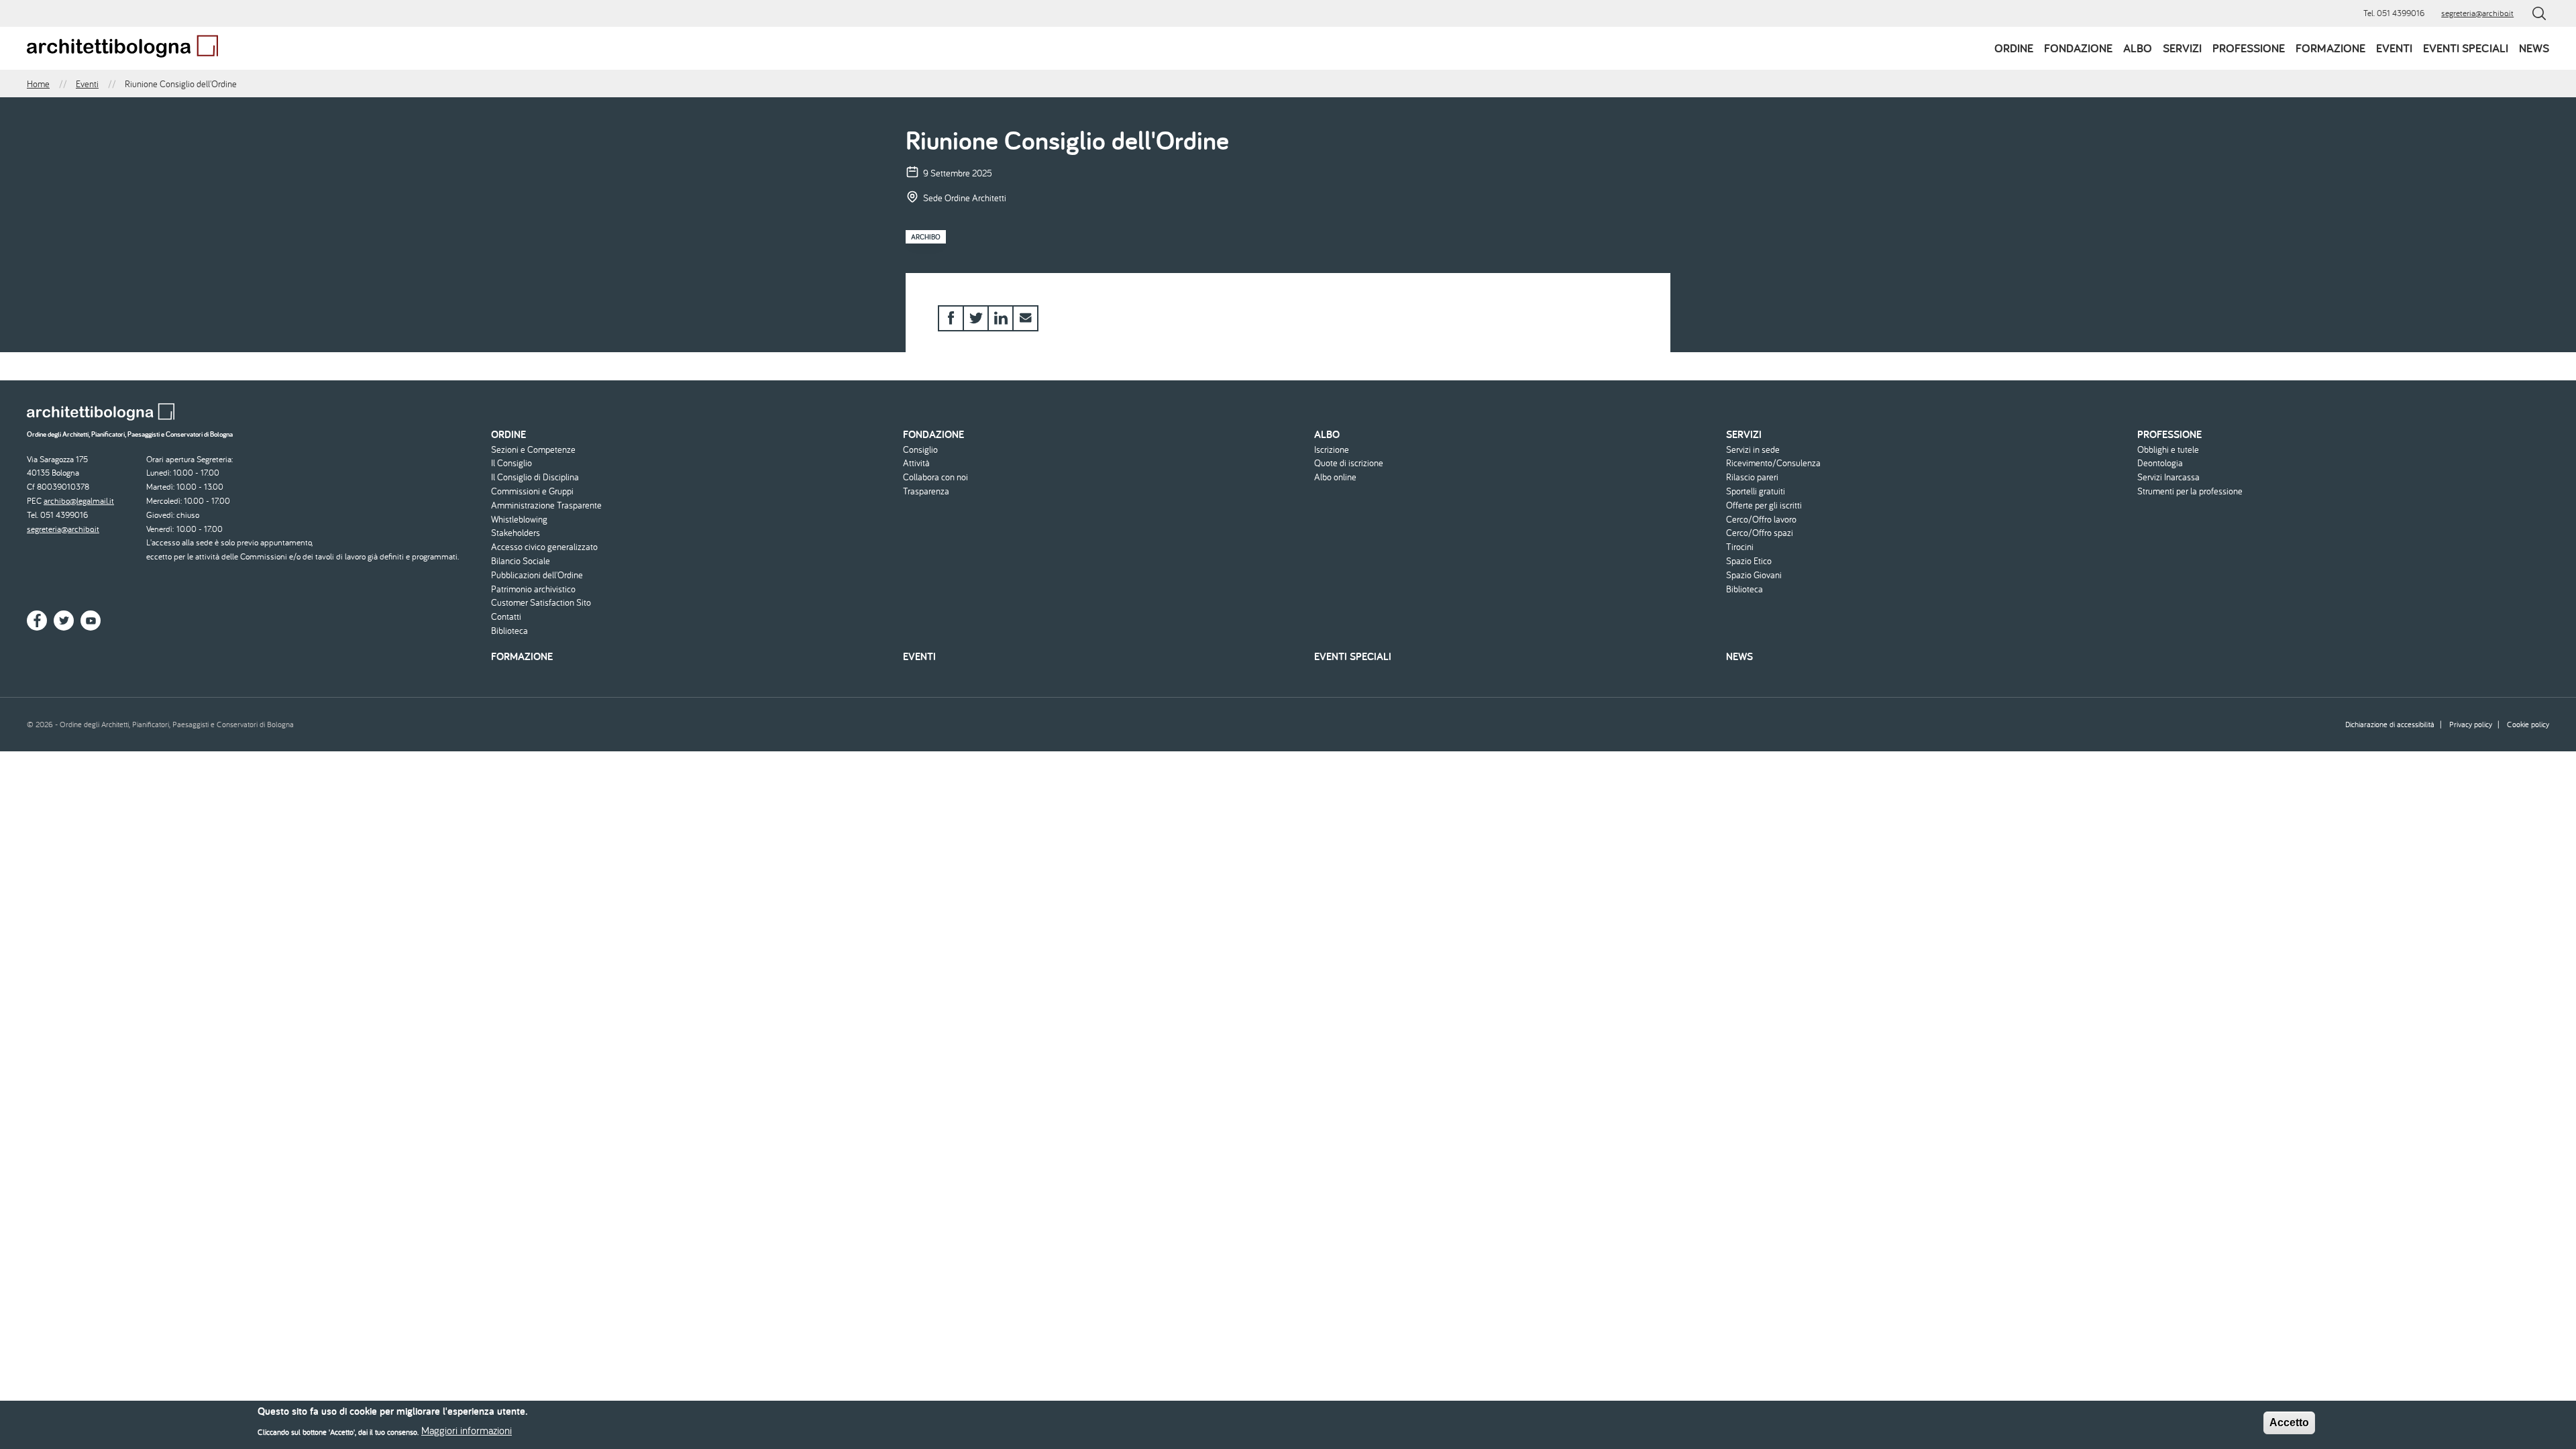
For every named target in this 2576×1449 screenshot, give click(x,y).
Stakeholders (516, 533)
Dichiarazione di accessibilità (2390, 724)
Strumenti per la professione (2190, 491)
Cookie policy (2528, 724)
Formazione (2330, 48)
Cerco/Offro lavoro (1761, 520)
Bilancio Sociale (521, 561)
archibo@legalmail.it (79, 501)
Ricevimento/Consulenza (1773, 463)
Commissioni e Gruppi (532, 491)
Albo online (1335, 477)
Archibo (926, 237)
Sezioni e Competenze (533, 450)
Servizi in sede (1753, 450)
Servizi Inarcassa (2168, 477)
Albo (2138, 48)
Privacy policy (2471, 724)
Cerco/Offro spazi (1760, 533)
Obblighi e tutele (2168, 450)
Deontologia (2160, 463)
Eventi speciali (2466, 48)
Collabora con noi (935, 477)
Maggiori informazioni (467, 1430)
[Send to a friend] (1025, 318)
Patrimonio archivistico (533, 589)
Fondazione (2078, 48)
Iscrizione (1332, 450)
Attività (916, 463)
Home (38, 84)
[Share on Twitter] (976, 318)
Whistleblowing (519, 520)
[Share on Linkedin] (1001, 318)
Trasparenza (926, 491)
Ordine (2014, 48)
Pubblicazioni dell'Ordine (537, 575)
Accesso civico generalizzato (544, 547)
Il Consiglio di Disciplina (535, 477)
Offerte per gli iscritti (1764, 505)
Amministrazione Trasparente (546, 505)
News (2534, 48)
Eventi (2394, 48)
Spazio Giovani (1754, 575)
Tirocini (1740, 547)
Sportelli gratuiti (1756, 491)
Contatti (506, 617)
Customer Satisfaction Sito (541, 603)
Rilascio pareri (1752, 477)
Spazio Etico (1749, 561)
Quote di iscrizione (1349, 463)
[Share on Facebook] (951, 318)
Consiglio (920, 450)
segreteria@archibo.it (2477, 13)
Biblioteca (509, 631)
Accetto (2289, 1423)
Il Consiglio (512, 463)
